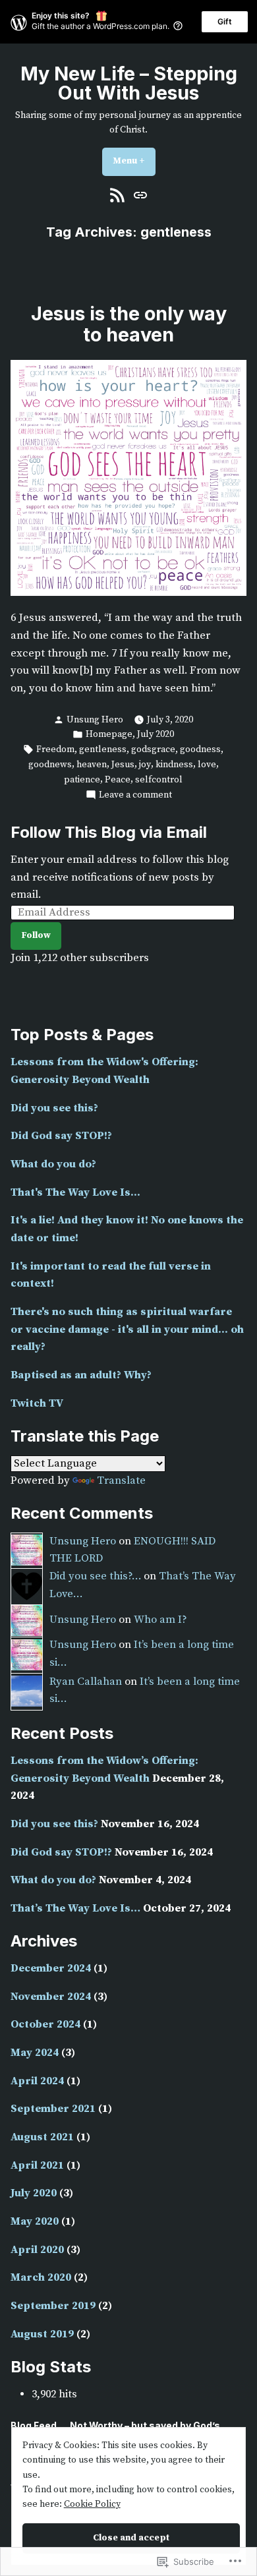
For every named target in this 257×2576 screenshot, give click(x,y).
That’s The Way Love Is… (75, 1909)
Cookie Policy (92, 2504)
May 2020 (35, 2222)
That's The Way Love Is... (75, 1193)
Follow (36, 935)
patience (82, 780)
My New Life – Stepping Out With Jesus (129, 83)
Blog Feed (34, 2426)
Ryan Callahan (86, 1682)
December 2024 (51, 1969)
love (207, 765)
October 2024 (45, 2025)
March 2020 (41, 2278)
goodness (200, 749)
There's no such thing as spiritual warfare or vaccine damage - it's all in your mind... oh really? (127, 1330)
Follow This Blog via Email (109, 832)
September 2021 (53, 2109)
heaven (92, 765)
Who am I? (160, 1620)
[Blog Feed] (119, 195)
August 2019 (42, 2334)
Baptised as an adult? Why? (81, 1375)
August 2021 (42, 2137)
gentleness (103, 749)
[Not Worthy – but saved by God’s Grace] (139, 195)
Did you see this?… (95, 1576)
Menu (134, 161)
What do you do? (53, 1164)
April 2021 (37, 2166)
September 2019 (53, 2306)
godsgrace (153, 749)
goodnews (50, 765)
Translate (121, 1481)
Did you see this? (54, 1108)
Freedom (55, 749)
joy (145, 765)
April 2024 (37, 2081)
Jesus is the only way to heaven (129, 324)
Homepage (109, 734)
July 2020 (156, 734)
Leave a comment (135, 795)
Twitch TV (37, 1404)
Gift (225, 21)
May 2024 (35, 2053)
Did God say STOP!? (61, 1136)
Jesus (123, 765)
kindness (174, 765)
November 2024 (51, 1997)
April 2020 (37, 2250)
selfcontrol (159, 780)
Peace (118, 780)
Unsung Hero (95, 720)
